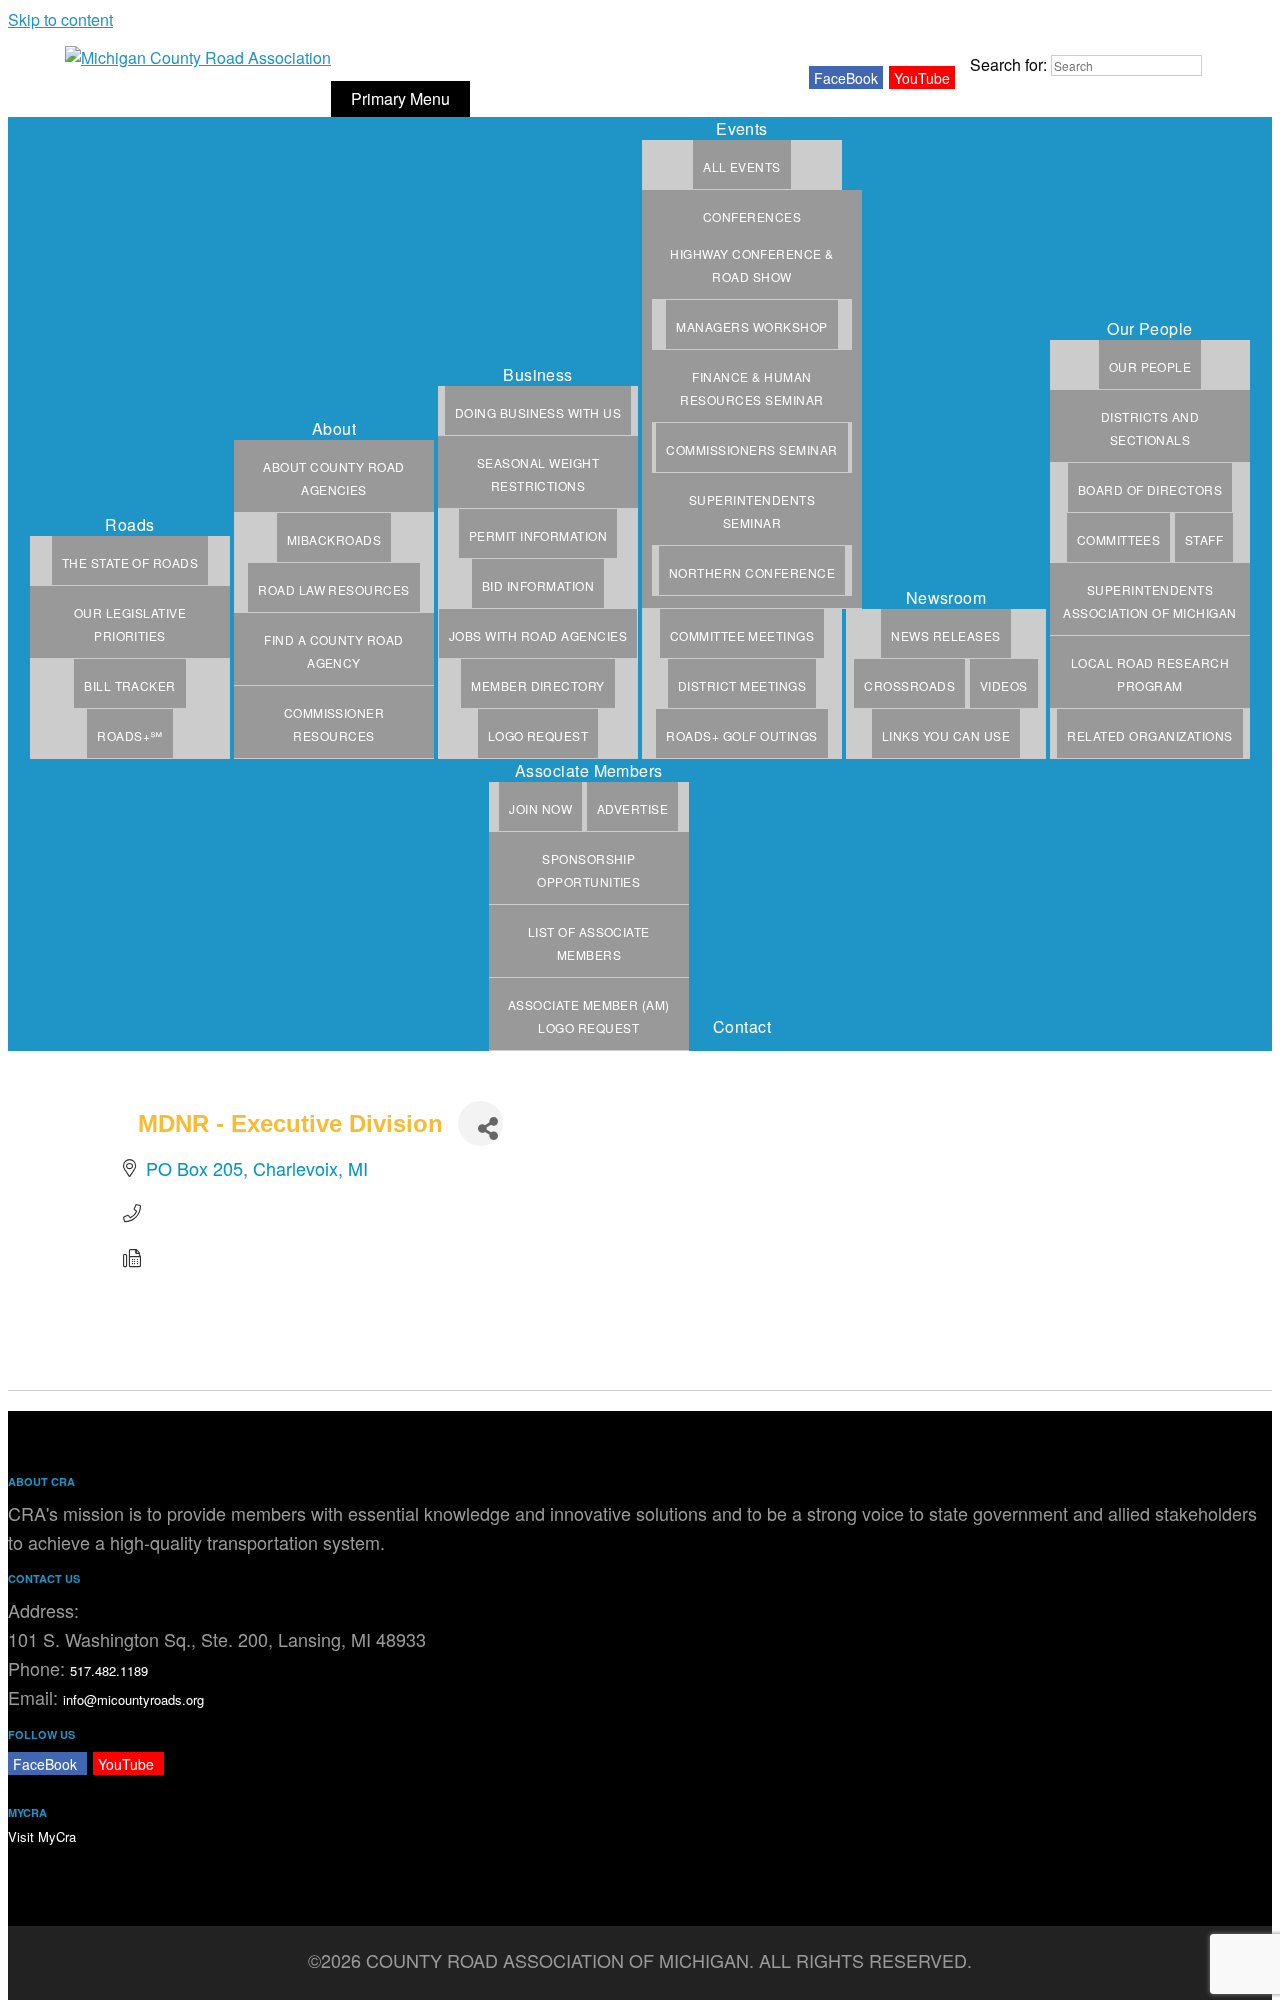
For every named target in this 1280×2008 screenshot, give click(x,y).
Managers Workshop (751, 326)
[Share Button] (480, 1123)
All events (742, 166)
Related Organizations (1149, 735)
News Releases (945, 635)
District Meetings (742, 685)
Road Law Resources (334, 589)
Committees (1119, 539)
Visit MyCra (42, 1836)
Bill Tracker (130, 685)
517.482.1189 (109, 1670)
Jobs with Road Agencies (538, 635)
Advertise (632, 808)
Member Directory (538, 685)
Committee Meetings (742, 635)
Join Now (540, 808)
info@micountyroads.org (133, 1699)
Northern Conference (752, 572)
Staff (1204, 539)
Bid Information (538, 585)
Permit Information (538, 535)
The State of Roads (130, 562)
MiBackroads (334, 539)
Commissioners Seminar (751, 449)
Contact (742, 1026)
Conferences (752, 216)
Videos (1004, 685)
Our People (1150, 366)
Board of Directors (1150, 489)
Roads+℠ (129, 735)
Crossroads (909, 685)
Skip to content (60, 19)
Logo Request (538, 735)
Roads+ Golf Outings (741, 735)
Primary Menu (400, 98)
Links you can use (946, 735)
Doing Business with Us (538, 412)
